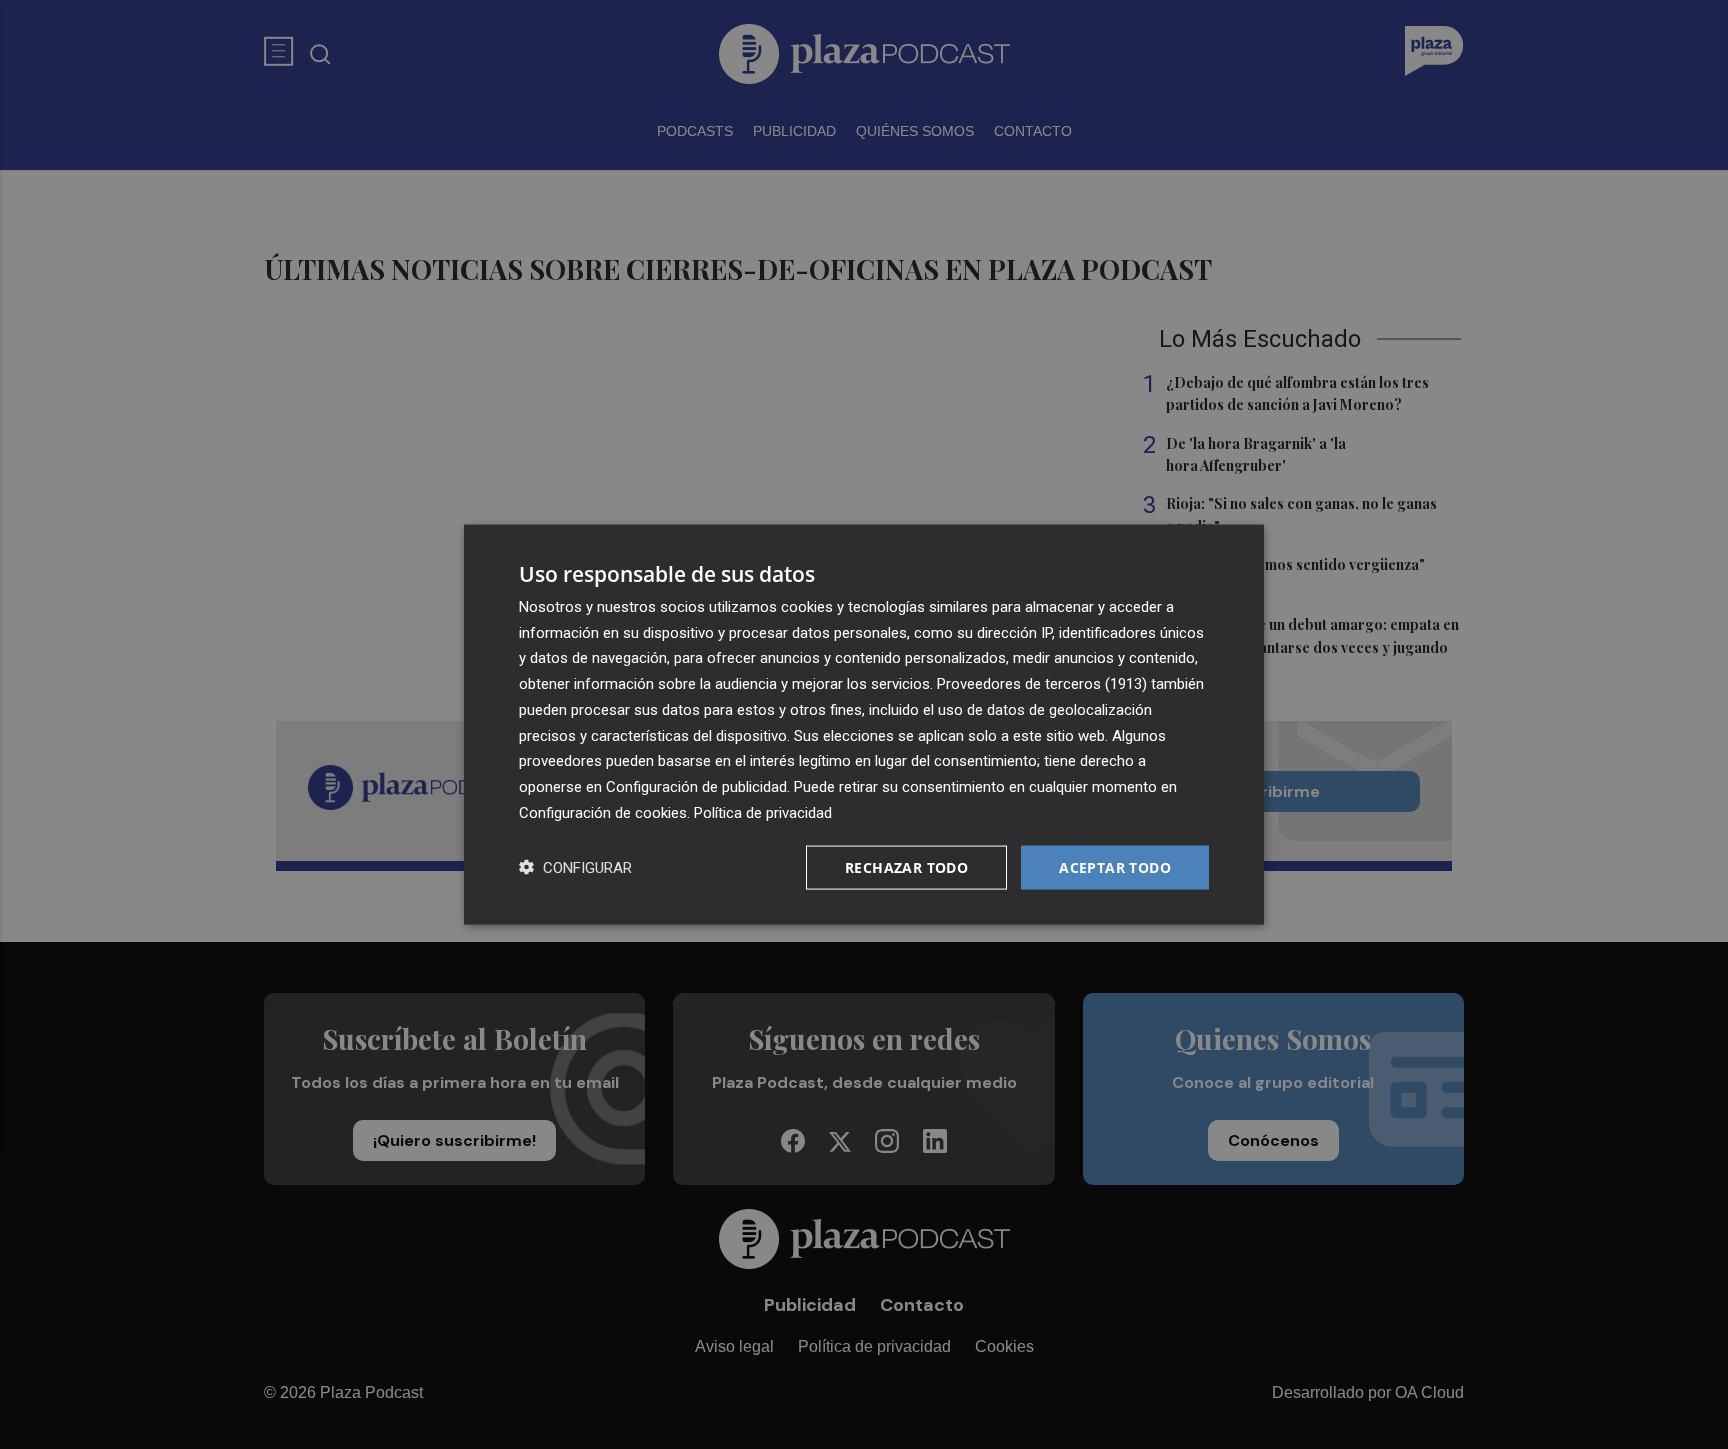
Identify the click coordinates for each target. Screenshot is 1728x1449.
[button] (575, 867)
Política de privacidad (763, 812)
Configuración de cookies (603, 812)
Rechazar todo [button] (906, 866)
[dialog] (864, 724)
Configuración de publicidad (696, 787)
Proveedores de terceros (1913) (1042, 684)
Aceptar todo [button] (1115, 866)
